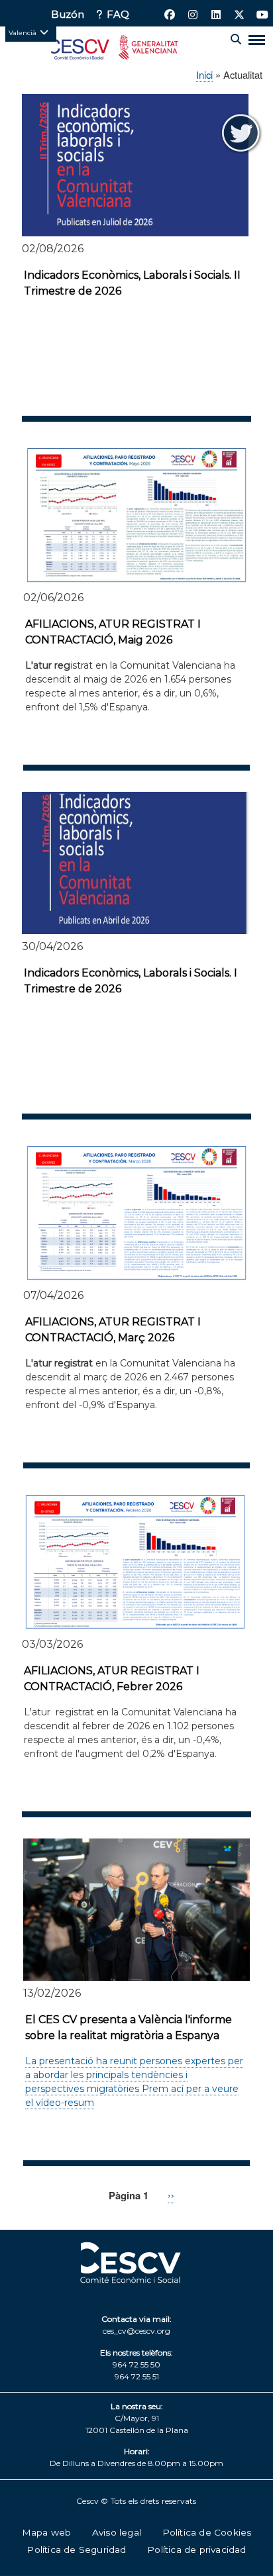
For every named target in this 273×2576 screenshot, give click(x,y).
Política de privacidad (196, 2550)
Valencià (23, 32)
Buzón (68, 15)
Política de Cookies (207, 2532)
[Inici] (115, 50)
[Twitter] (241, 132)
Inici (204, 74)
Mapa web (47, 2532)
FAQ (118, 15)
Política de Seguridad (76, 2550)
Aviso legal (117, 2532)
